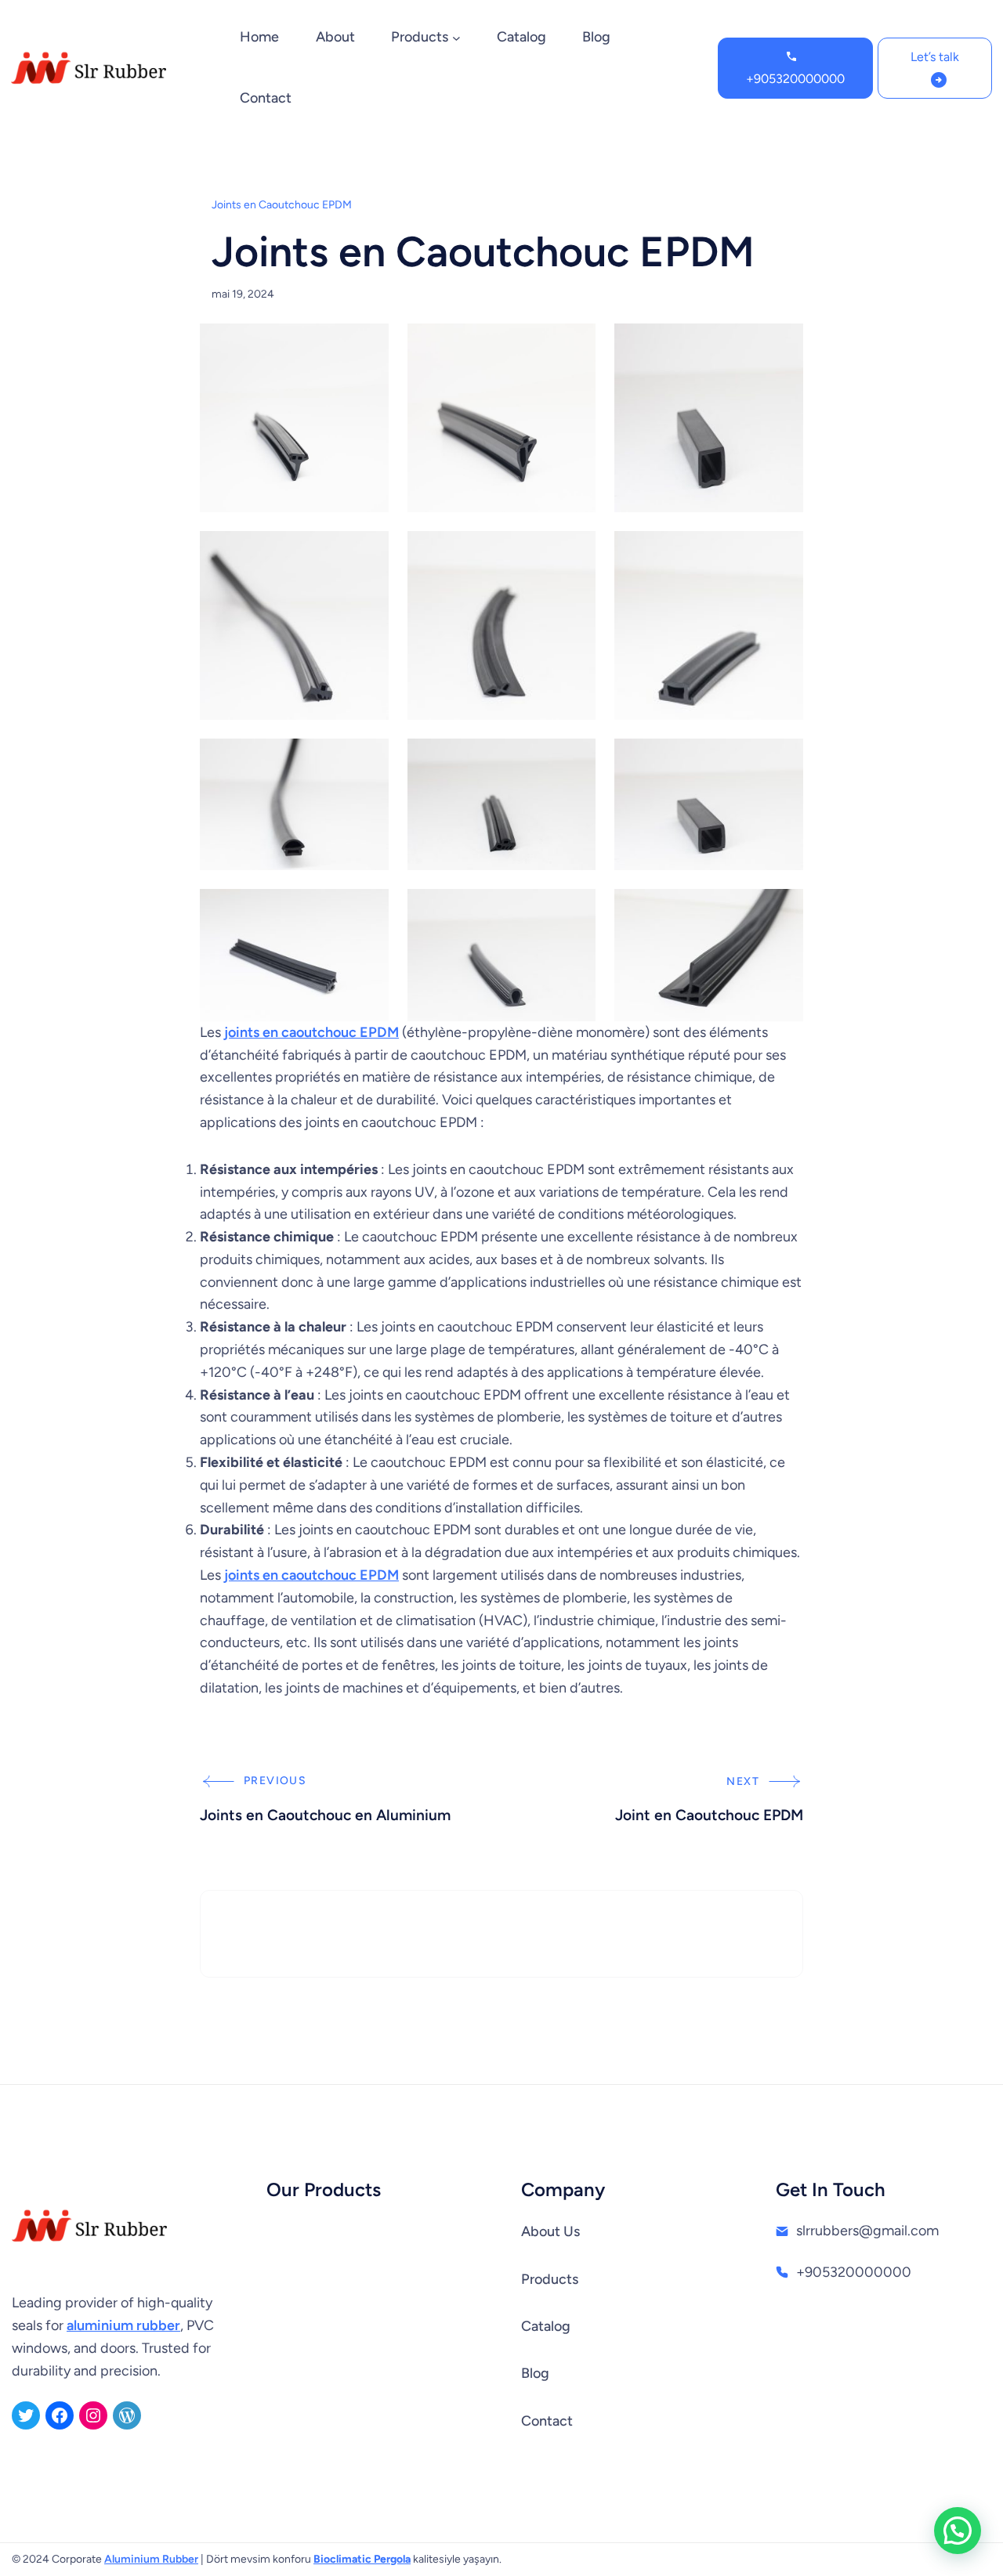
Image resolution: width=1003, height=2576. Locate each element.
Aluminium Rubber (151, 2559)
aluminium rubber (123, 2325)
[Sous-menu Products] (456, 38)
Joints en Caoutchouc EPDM (282, 205)
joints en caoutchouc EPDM (311, 1032)
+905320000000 (795, 79)
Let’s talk (935, 57)
